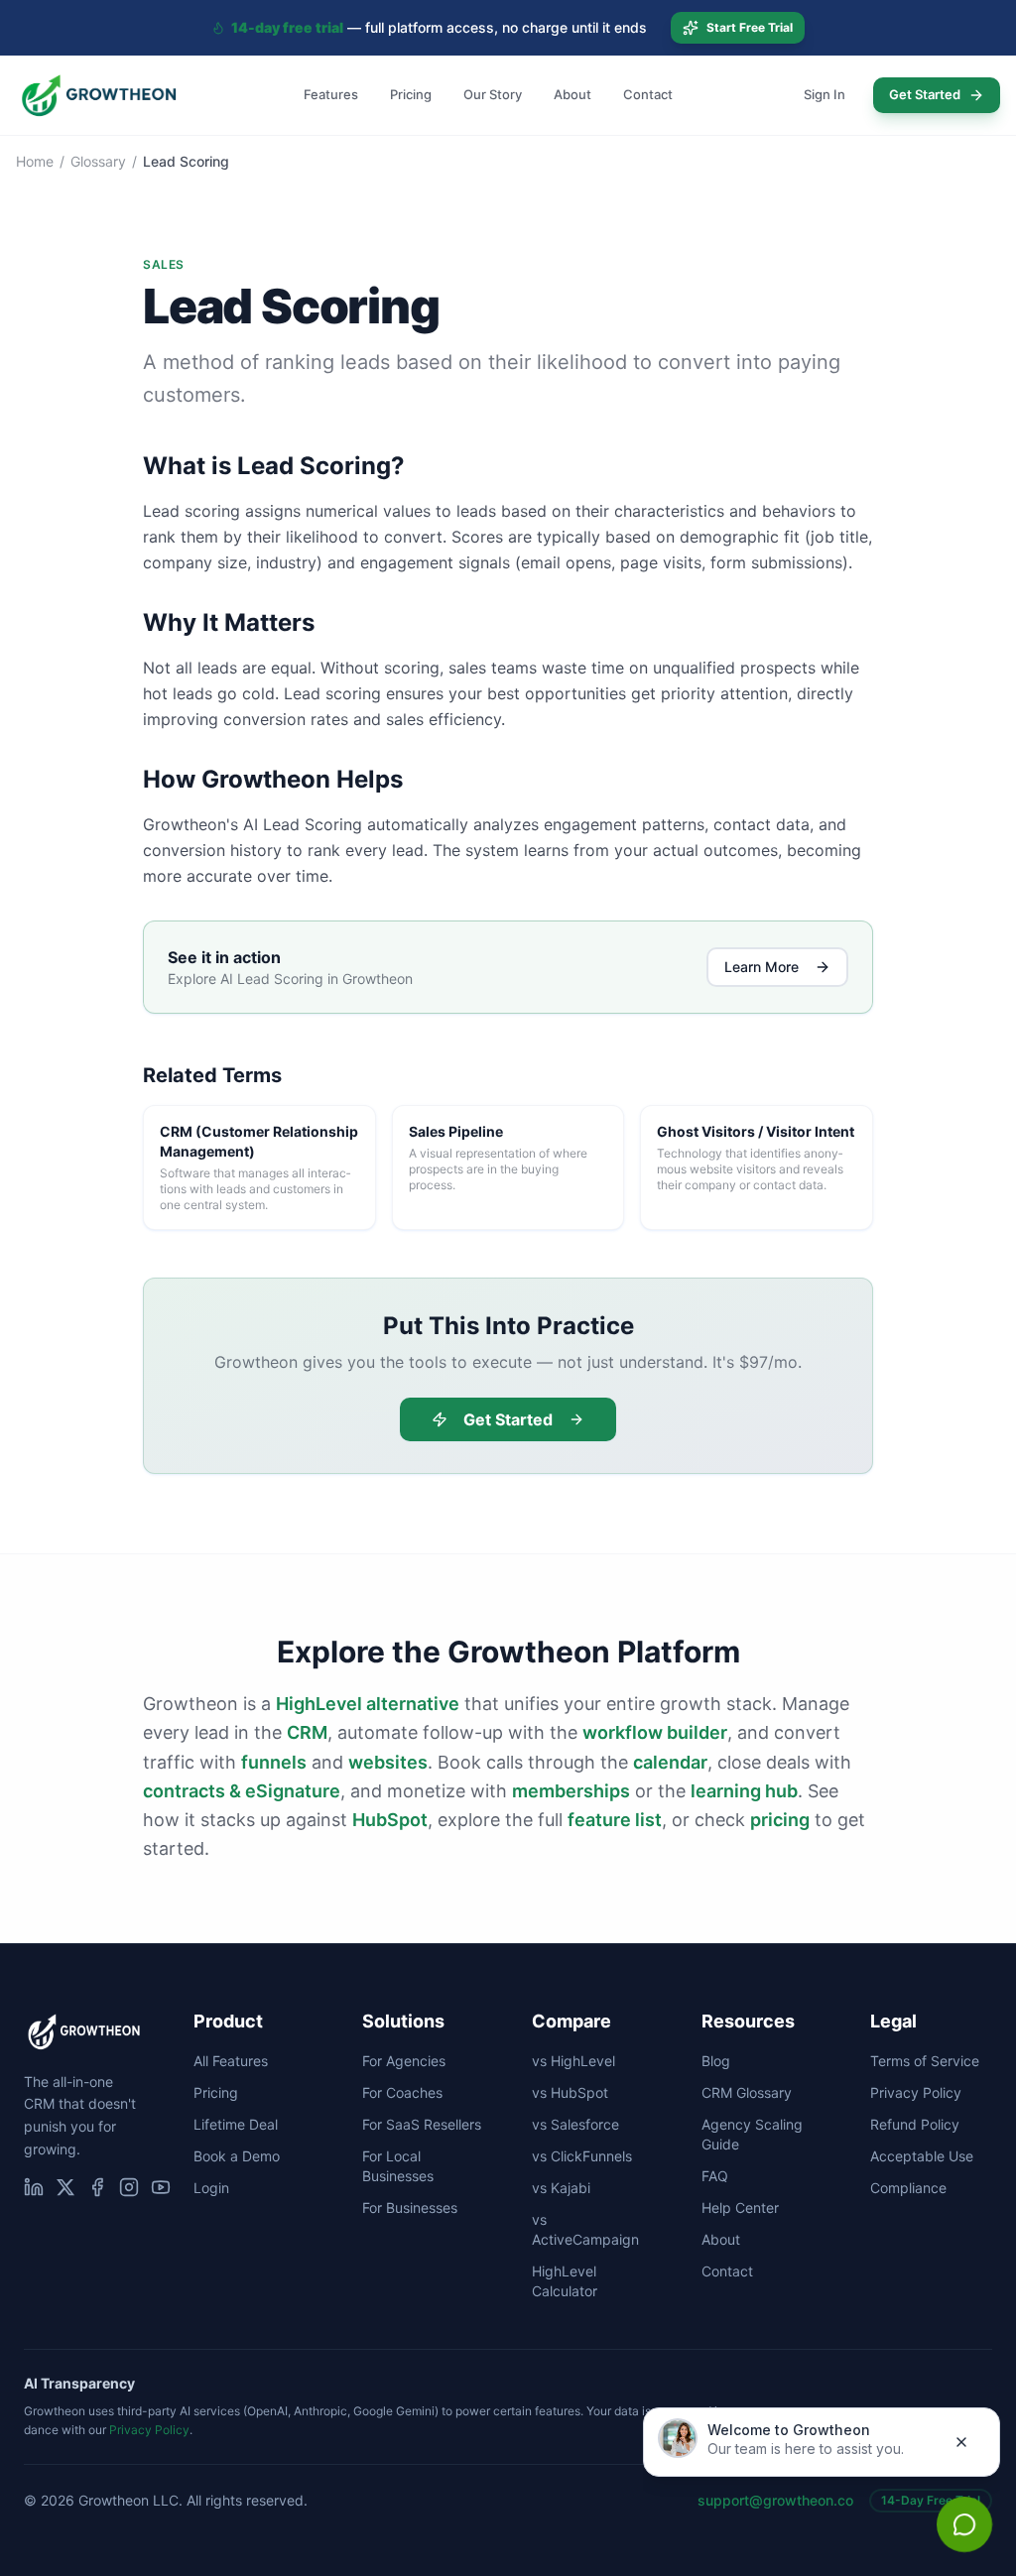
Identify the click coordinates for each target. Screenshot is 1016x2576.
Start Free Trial (750, 27)
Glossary (98, 161)
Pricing (411, 94)
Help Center (740, 2208)
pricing (780, 1820)
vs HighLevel (573, 2061)
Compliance (908, 2188)
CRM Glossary (747, 2092)
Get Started (925, 94)
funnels (274, 1762)
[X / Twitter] (65, 2187)
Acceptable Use (922, 2156)
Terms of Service (925, 2061)
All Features (231, 2061)
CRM (307, 1732)
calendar (670, 1762)
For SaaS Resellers (422, 2124)
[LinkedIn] (34, 2187)
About (572, 94)
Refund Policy (915, 2124)
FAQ (715, 2176)
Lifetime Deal (236, 2124)
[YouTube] (161, 2187)
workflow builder (655, 1732)
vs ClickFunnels (582, 2156)
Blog (716, 2061)
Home (35, 161)
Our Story (493, 94)
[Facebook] (97, 2187)
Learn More (762, 967)
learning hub (744, 1791)
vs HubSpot (570, 2092)
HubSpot (390, 1820)
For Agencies (404, 2061)
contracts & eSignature (242, 1791)
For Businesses (410, 2208)
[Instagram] (129, 2187)
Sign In (825, 94)
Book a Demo (237, 2156)
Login (211, 2188)
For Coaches (402, 2092)
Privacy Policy (916, 2092)
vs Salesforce (575, 2124)
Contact (648, 94)
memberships (571, 1791)
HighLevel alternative (368, 1704)
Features (331, 94)
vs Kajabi (561, 2188)
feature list (615, 1820)
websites (388, 1762)
